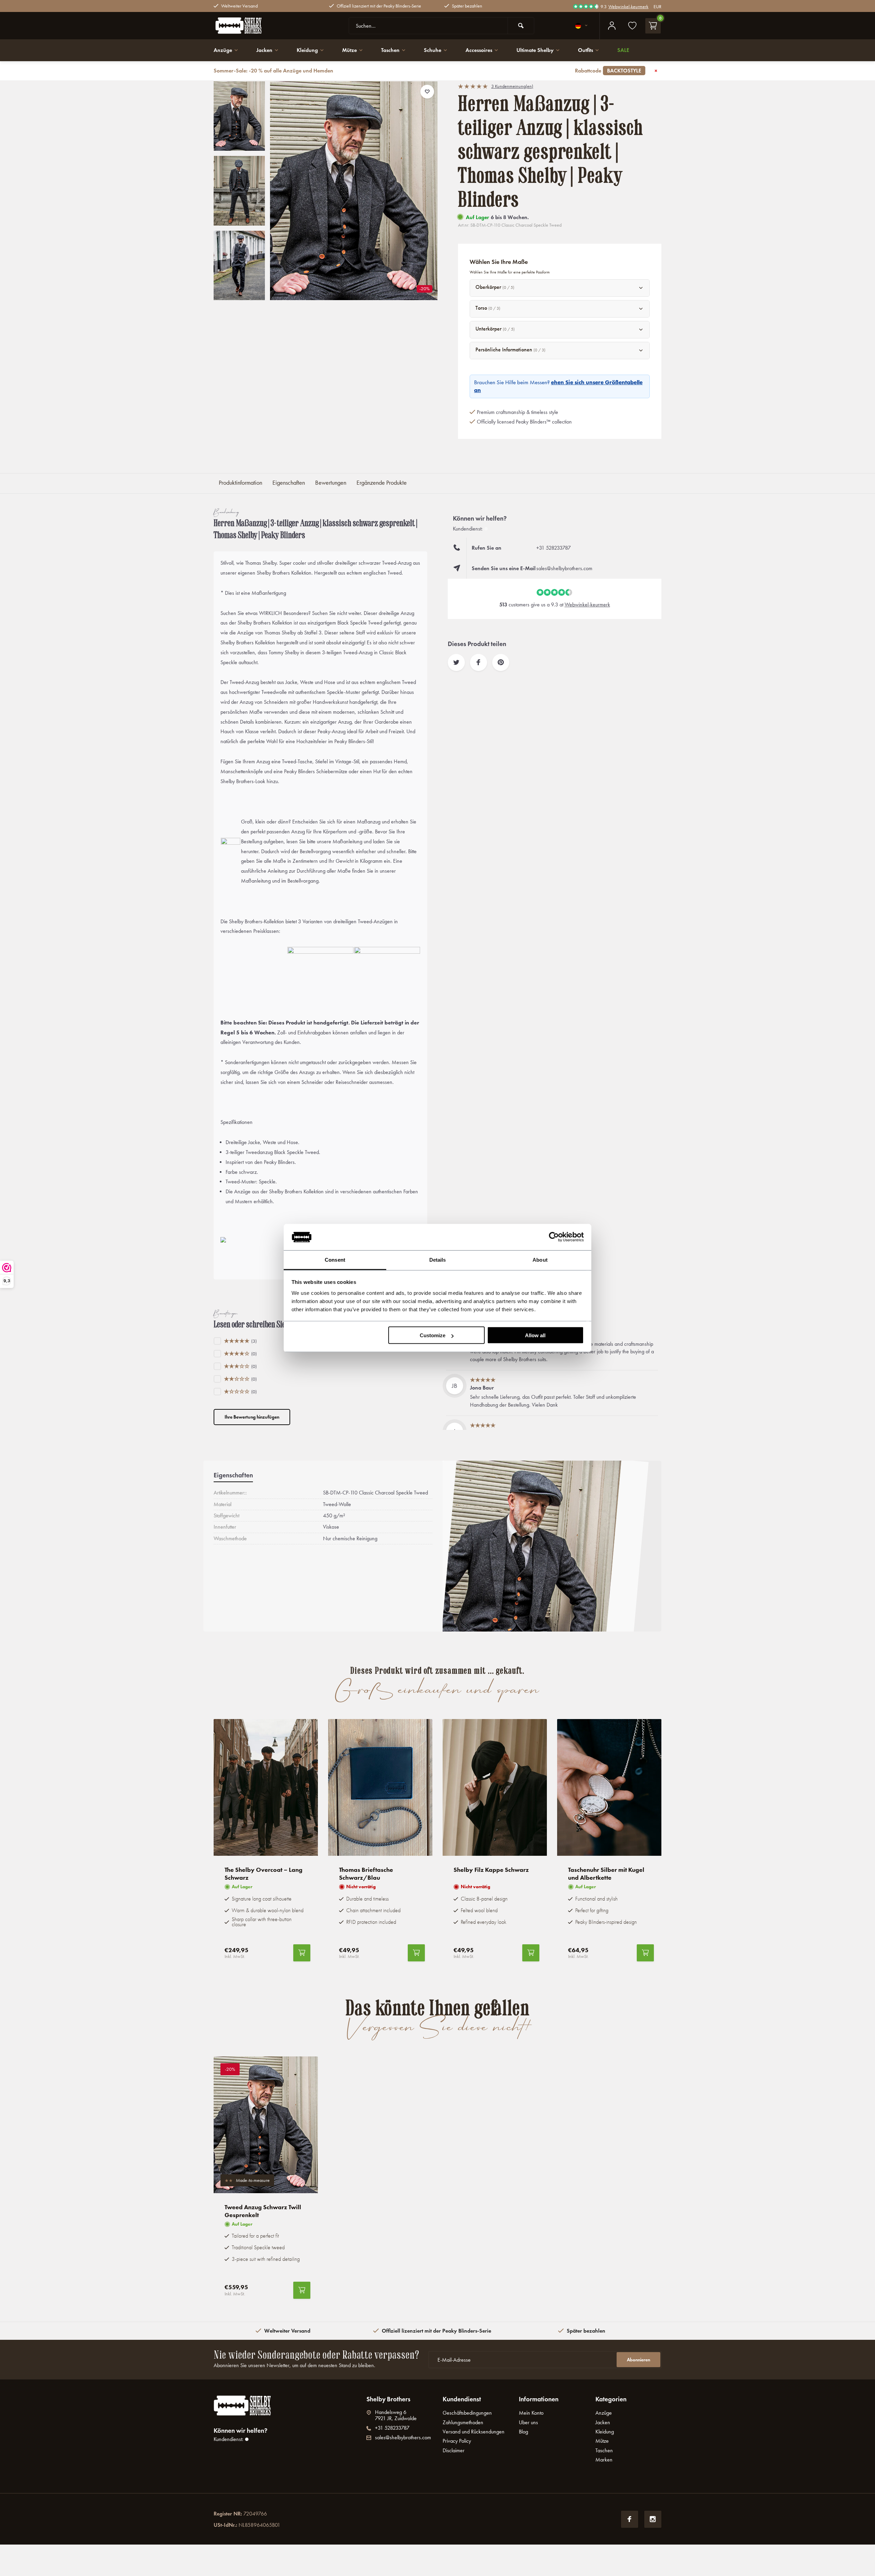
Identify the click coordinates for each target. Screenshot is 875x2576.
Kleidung (307, 50)
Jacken (264, 50)
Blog (523, 2432)
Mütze (349, 50)
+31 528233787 (554, 548)
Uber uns (528, 2422)
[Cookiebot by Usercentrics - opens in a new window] (554, 1237)
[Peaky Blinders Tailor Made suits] (387, 972)
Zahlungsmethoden (463, 2422)
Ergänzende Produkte (382, 483)
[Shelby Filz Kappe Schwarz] (495, 1787)
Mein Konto (531, 2413)
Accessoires (479, 50)
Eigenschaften (289, 483)
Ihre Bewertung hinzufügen (252, 1417)
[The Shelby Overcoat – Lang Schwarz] (266, 1787)
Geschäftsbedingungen (467, 2413)
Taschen (390, 50)
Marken (604, 2460)
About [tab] (540, 1259)
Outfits (585, 50)
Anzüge (223, 50)
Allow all (535, 1335)
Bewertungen (331, 483)
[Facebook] (630, 2519)
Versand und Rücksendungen (474, 2432)
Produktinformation (240, 483)
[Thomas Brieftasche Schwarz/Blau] (380, 1787)
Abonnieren (638, 2360)
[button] (239, 294)
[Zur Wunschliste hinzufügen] (427, 92)
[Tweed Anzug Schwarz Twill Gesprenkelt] (266, 2125)
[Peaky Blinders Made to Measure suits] (320, 972)
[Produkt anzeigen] (302, 1953)
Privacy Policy (457, 2441)
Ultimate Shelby (535, 50)
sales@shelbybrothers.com (564, 568)
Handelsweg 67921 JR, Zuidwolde (396, 2415)
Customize (433, 1335)
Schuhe (433, 50)
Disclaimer (454, 2450)
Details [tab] (438, 1259)
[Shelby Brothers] (255, 26)
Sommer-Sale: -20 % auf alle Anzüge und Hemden (427, 71)
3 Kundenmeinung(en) (512, 86)
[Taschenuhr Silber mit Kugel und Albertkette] (609, 1787)
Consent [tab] (335, 1259)
